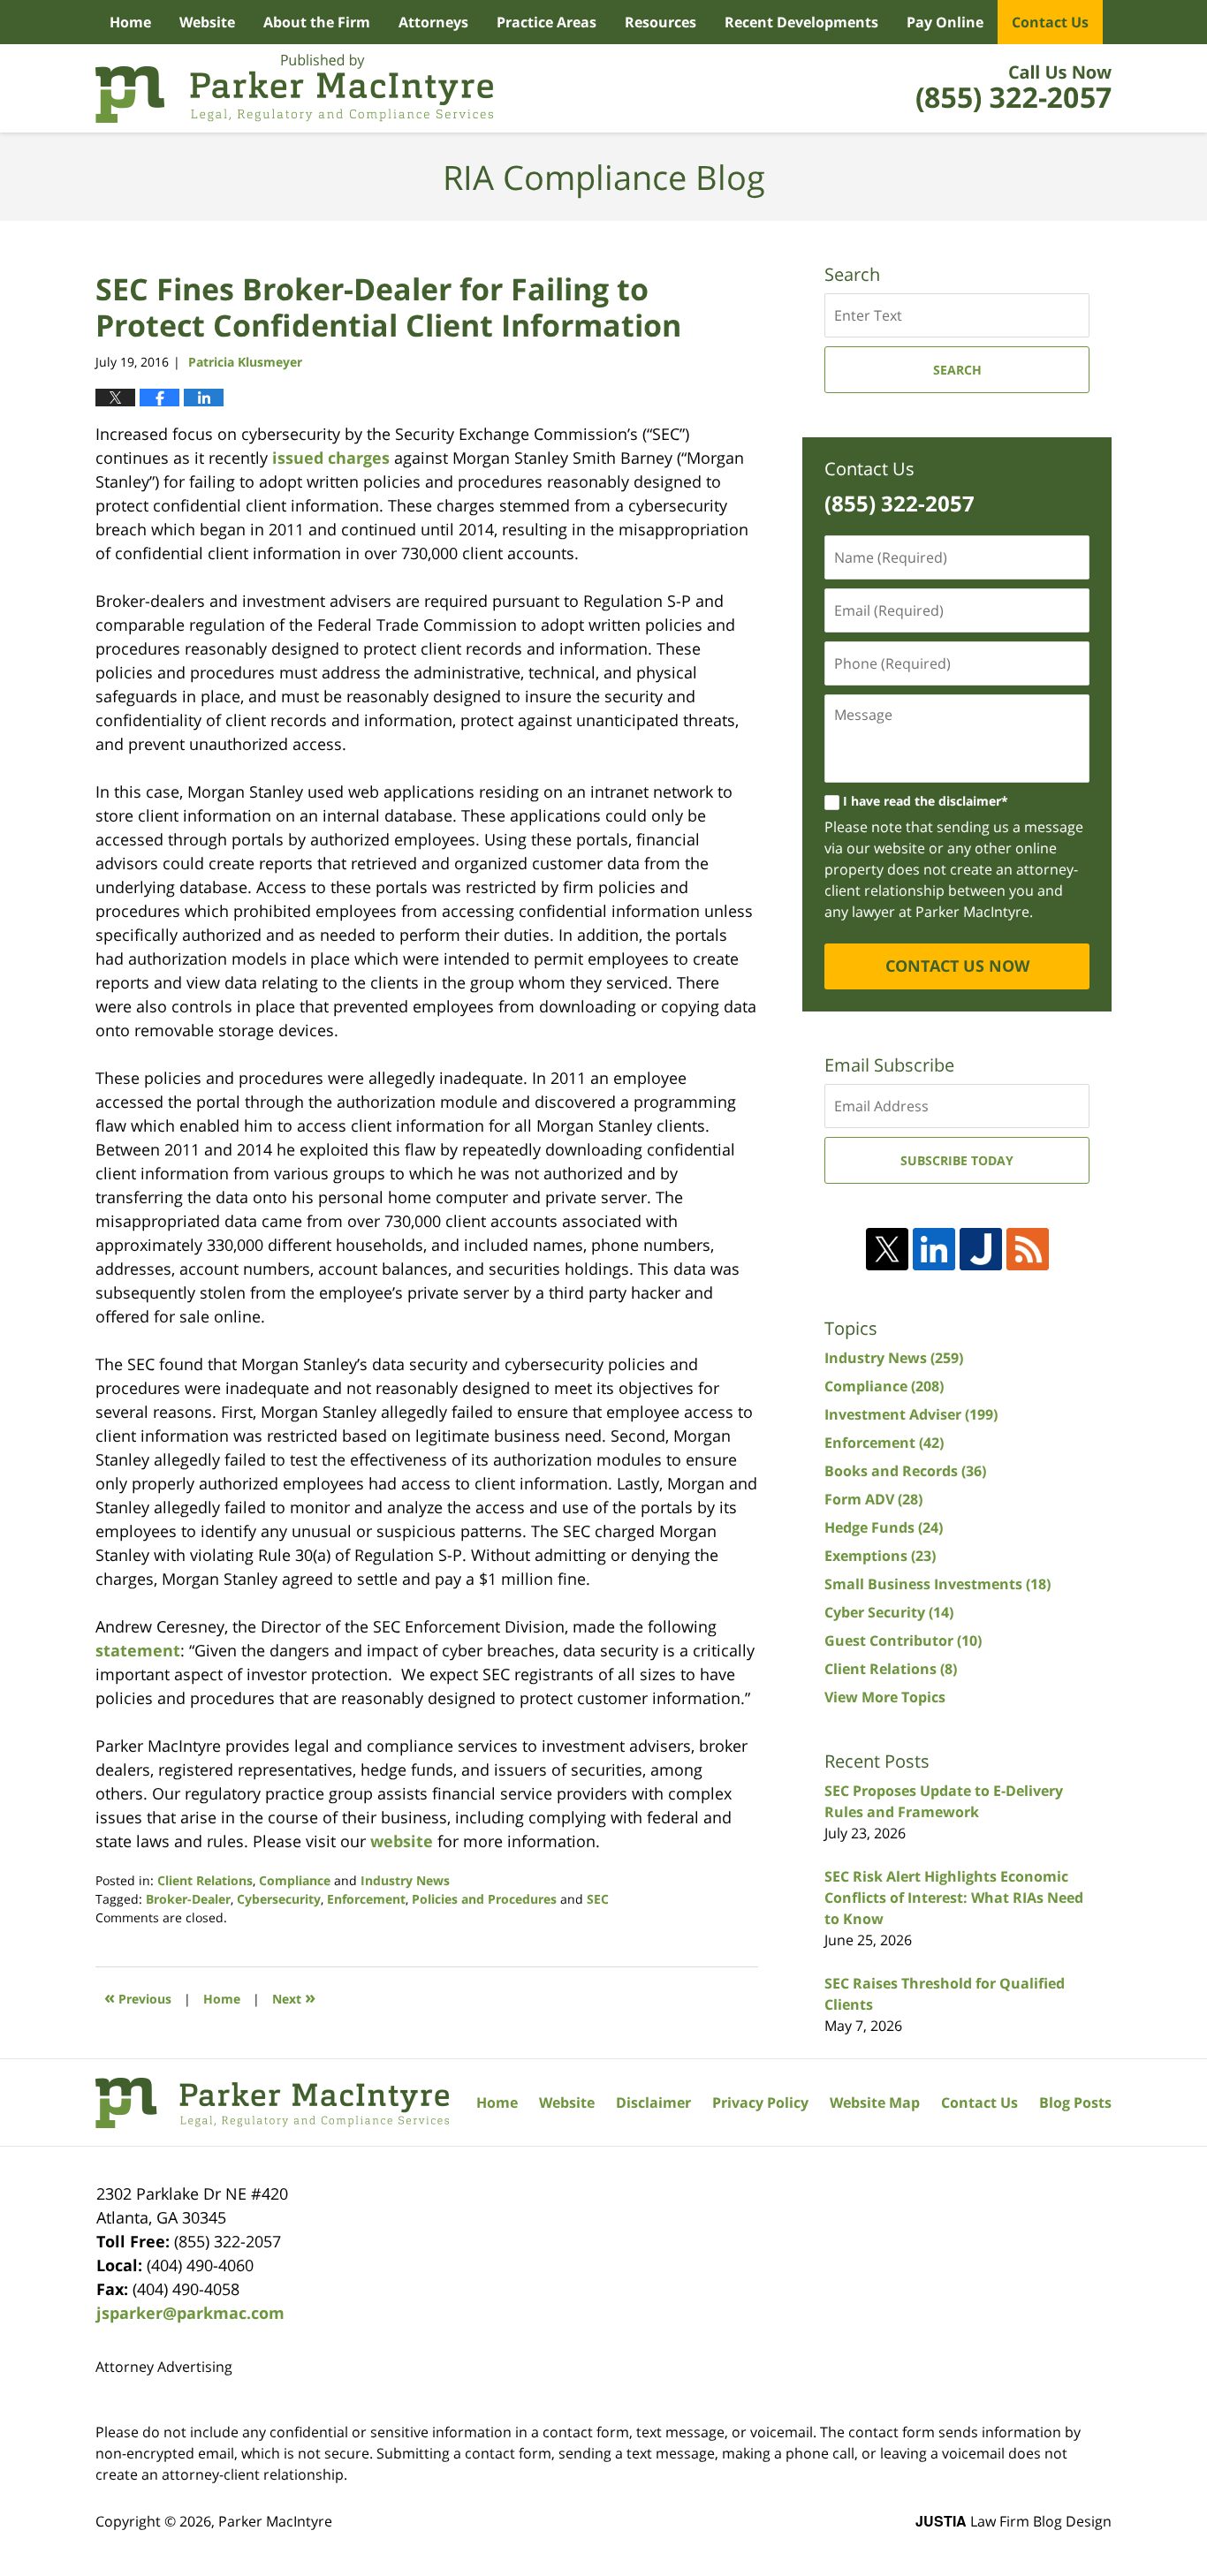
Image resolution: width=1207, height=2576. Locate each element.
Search (957, 370)
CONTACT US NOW (957, 966)
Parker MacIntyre (275, 2521)
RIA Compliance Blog (294, 88)
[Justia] (981, 1249)
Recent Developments (801, 22)
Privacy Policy (760, 2102)
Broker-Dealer (188, 1899)
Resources (660, 22)
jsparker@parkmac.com (190, 2313)
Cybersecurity (279, 1899)
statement (138, 1650)
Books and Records (905, 1471)
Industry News (405, 1880)
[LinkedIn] (934, 1249)
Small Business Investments (938, 1584)
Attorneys (433, 22)
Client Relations (205, 1880)
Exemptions (880, 1556)
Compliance (295, 1880)
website (402, 1841)
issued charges (331, 458)
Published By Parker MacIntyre (1014, 88)
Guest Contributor (903, 1640)
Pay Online (945, 22)
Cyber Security (889, 1612)
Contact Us (1050, 22)
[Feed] (1028, 1249)
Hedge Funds (884, 1527)
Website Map (875, 2102)
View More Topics (885, 1697)
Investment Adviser (911, 1414)
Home (130, 22)
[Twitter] (887, 1249)
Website (207, 22)
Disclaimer (653, 2102)
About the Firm (317, 22)
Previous (138, 1997)
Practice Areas (547, 22)
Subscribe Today (957, 1160)
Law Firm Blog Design (1013, 2521)
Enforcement (366, 1899)
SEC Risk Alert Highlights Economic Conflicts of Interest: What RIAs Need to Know (954, 1898)
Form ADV (873, 1499)
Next (294, 1997)
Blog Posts (1075, 2102)
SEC (598, 1899)
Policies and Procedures (484, 1899)
